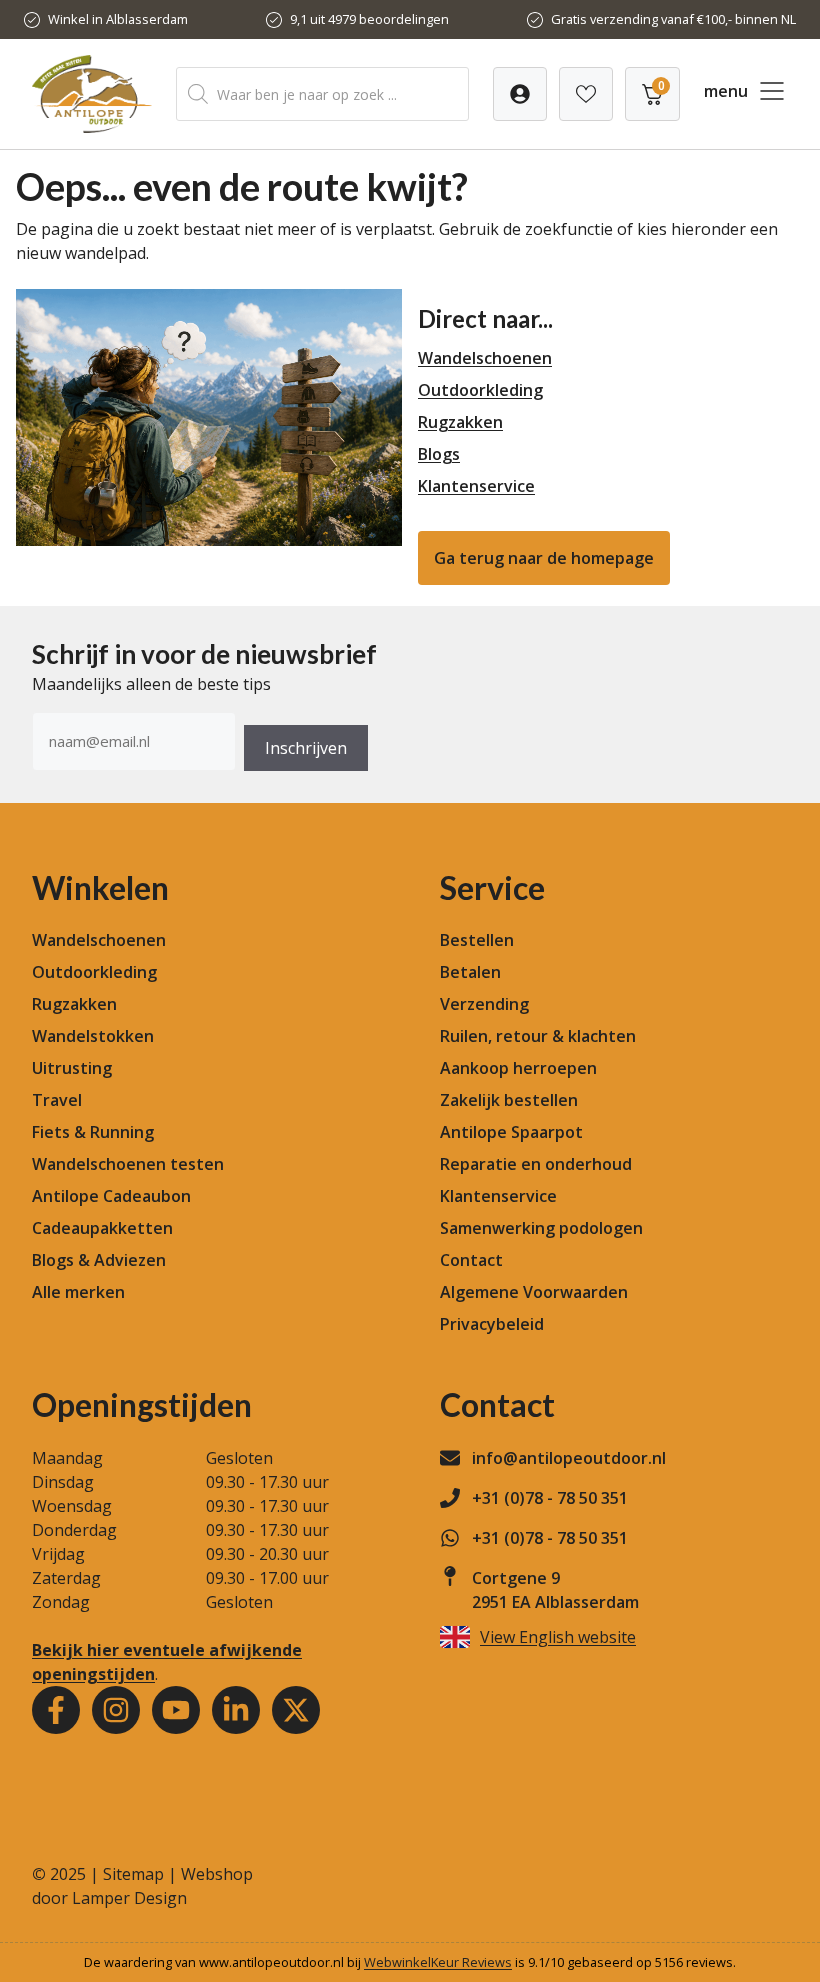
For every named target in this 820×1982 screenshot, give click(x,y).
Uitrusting (72, 1068)
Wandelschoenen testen (128, 1164)
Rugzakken (460, 422)
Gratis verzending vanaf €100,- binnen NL (673, 19)
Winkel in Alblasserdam (118, 19)
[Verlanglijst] (520, 94)
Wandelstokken (93, 1036)
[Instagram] (116, 1710)
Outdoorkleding (480, 390)
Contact (471, 1260)
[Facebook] (56, 1710)
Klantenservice (476, 486)
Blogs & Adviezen (99, 1260)
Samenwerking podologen (541, 1228)
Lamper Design (129, 1898)
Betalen (470, 972)
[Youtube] (176, 1710)
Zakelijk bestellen (509, 1100)
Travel (57, 1100)
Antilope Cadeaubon (111, 1196)
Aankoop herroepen (518, 1068)
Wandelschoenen (485, 358)
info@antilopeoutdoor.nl (569, 1458)
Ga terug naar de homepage (544, 558)
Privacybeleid (492, 1324)
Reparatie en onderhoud (536, 1164)
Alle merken (78, 1292)
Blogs (439, 454)
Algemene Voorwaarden (534, 1292)
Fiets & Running (93, 1132)
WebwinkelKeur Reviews (438, 1962)
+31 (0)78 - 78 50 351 (550, 1498)
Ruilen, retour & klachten (538, 1036)
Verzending (484, 1004)
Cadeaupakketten (102, 1228)
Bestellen (477, 940)
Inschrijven (306, 748)
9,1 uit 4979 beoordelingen (369, 19)
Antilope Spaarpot (511, 1132)
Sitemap (133, 1874)
